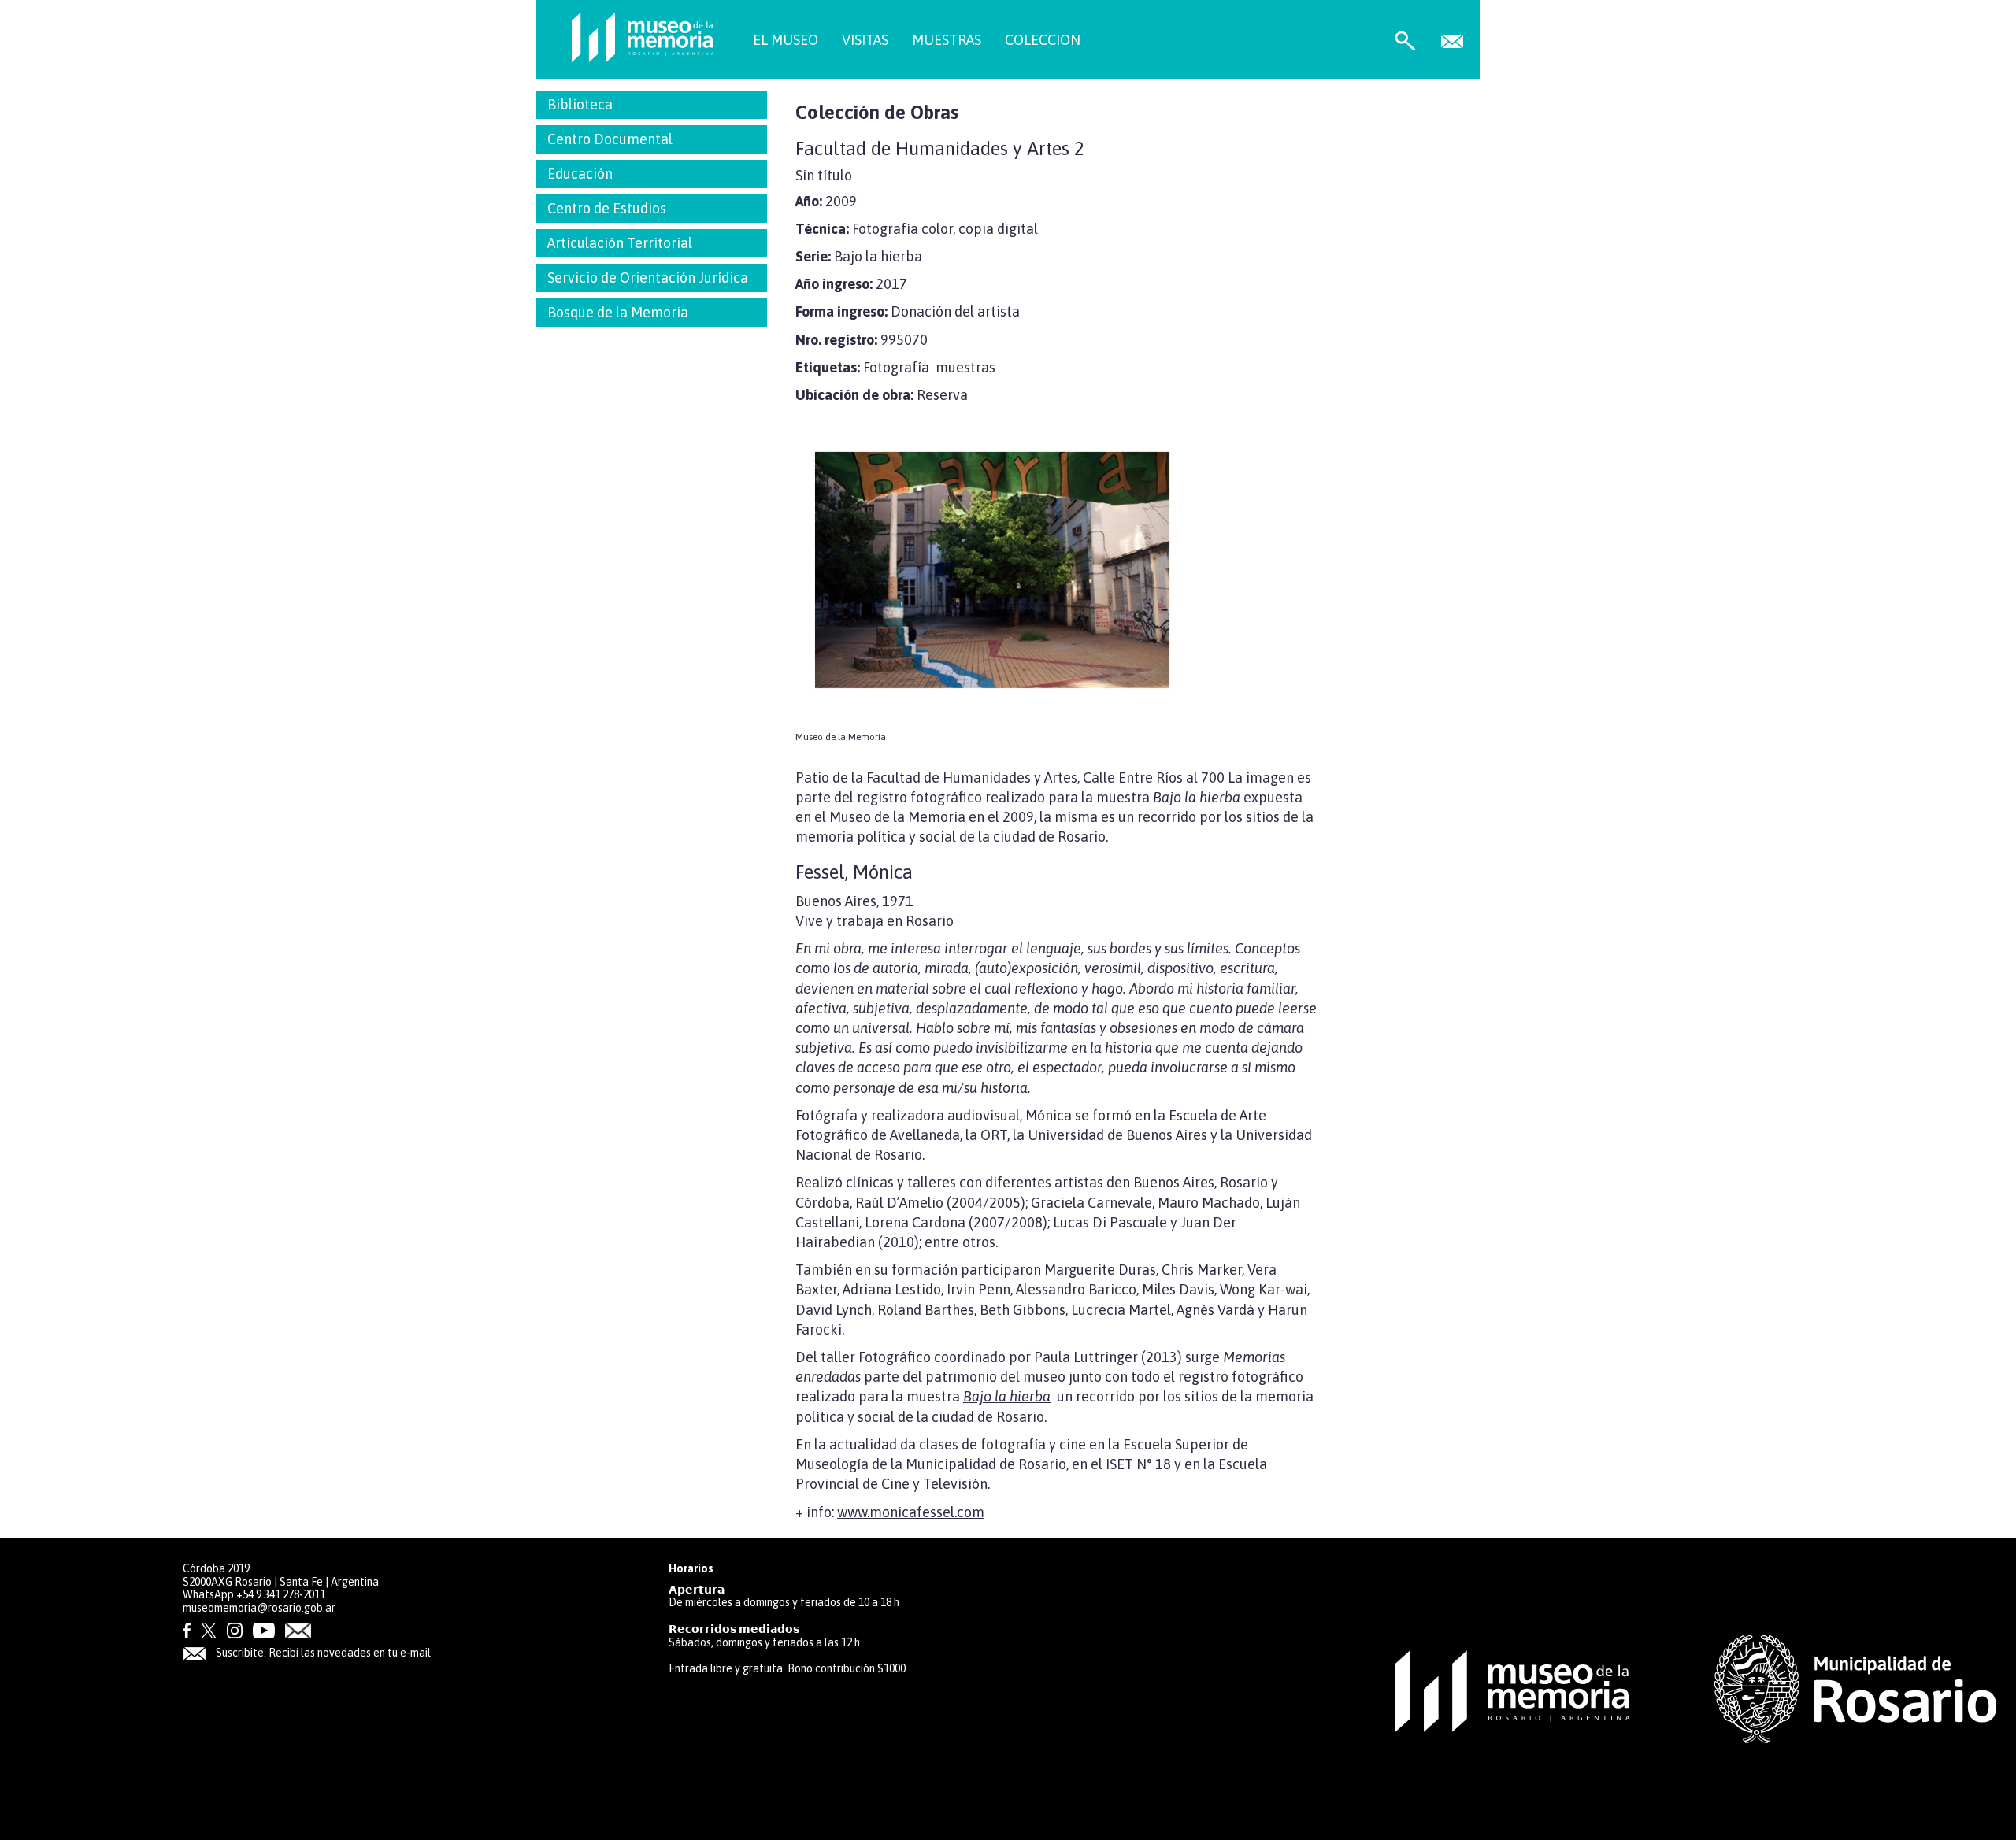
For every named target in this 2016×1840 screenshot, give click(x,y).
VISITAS (865, 40)
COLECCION (1043, 40)
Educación (580, 174)
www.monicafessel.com (911, 1512)
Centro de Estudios (607, 208)
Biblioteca (580, 104)
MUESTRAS (947, 40)
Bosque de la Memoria (618, 312)
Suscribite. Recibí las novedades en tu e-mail (322, 1653)
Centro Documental (610, 139)
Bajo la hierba (1007, 1396)
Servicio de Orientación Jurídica (648, 278)
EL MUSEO (786, 40)
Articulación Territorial (620, 243)
